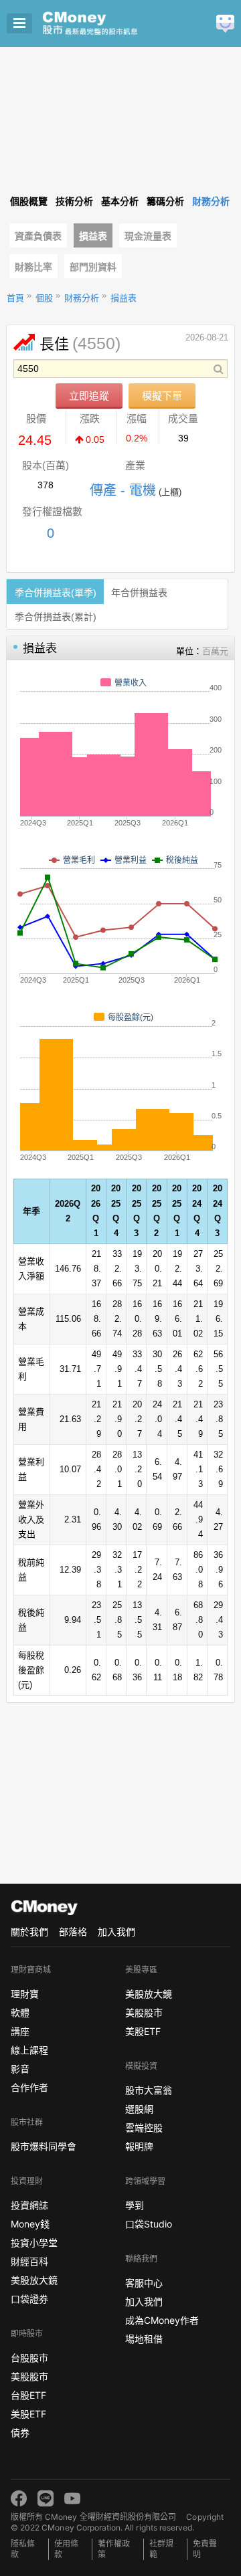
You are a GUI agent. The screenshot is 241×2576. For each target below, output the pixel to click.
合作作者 (29, 2087)
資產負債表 (38, 236)
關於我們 (29, 1931)
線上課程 (29, 2050)
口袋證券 (29, 2299)
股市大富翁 (149, 2090)
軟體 (20, 2012)
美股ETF (28, 2414)
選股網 (139, 2109)
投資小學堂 (34, 2243)
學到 (135, 2205)
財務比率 (33, 267)
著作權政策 (114, 2549)
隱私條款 (23, 2549)
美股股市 (29, 2376)
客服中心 (144, 2283)
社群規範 (161, 2549)
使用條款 (66, 2549)
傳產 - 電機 (123, 490)
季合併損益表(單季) (56, 593)
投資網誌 (29, 2205)
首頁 (15, 298)
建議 (225, 24)
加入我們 (116, 1931)
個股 (44, 298)
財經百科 (29, 2261)
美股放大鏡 (34, 2280)
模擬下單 (162, 396)
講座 (20, 2031)
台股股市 (29, 2358)
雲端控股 (144, 2127)
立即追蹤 (89, 396)
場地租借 (144, 2339)
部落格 (73, 1931)
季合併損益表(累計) (56, 617)
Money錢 (30, 2224)
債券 (20, 2433)
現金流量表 (148, 236)
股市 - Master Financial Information (111, 23)
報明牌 (139, 2146)
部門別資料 (93, 267)
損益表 (93, 236)
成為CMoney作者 (162, 2320)
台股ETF (28, 2395)
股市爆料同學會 (44, 2146)
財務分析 (82, 298)
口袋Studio (149, 2224)
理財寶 (25, 1994)
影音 (20, 2069)
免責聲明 (205, 2549)
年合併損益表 (139, 593)
